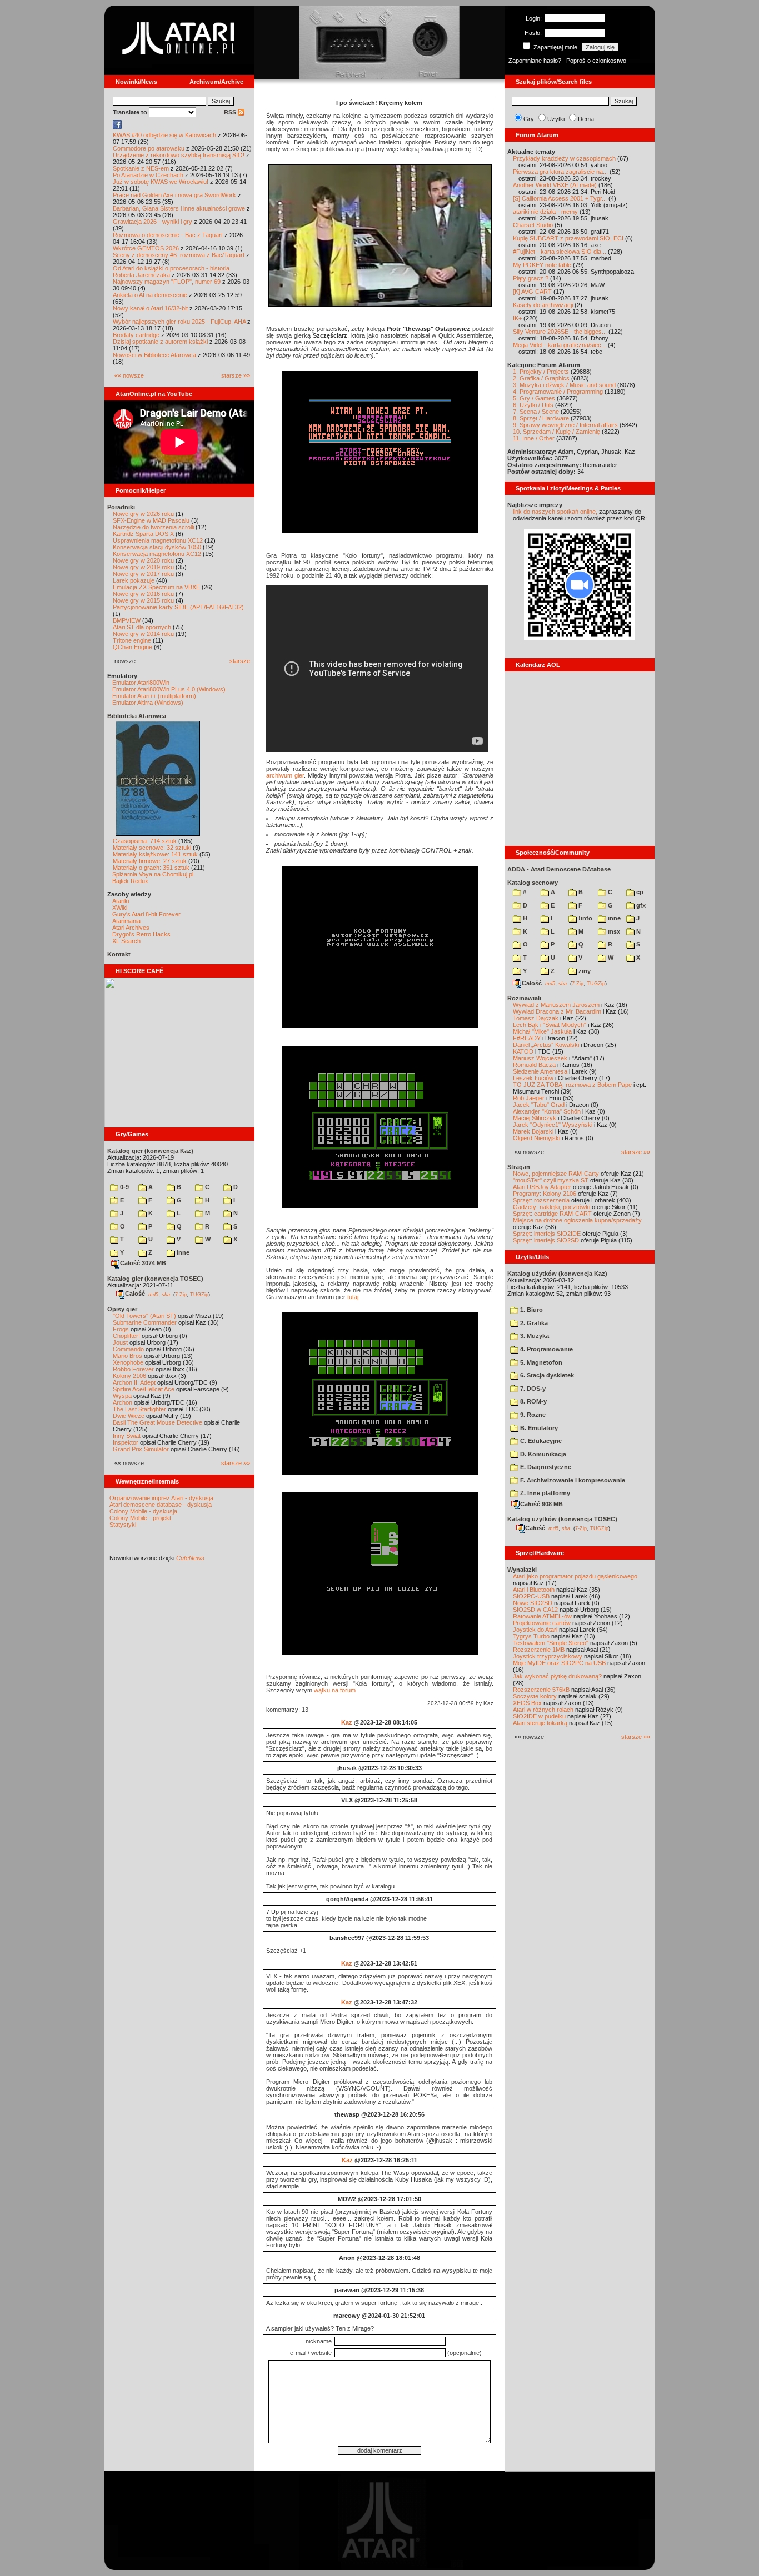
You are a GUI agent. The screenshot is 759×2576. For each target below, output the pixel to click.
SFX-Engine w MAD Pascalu (151, 520)
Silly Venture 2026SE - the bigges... (560, 332)
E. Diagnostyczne (545, 1467)
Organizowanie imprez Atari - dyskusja (161, 1498)
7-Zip (181, 1294)
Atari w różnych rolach (543, 1710)
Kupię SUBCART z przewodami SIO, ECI (568, 238)
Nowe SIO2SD (533, 1603)
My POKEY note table (542, 265)
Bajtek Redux (130, 881)
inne (182, 1252)
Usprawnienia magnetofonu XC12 (158, 540)
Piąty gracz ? (531, 278)
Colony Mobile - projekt (140, 1518)
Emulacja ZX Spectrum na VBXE (156, 587)
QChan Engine (133, 647)
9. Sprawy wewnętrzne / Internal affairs (565, 425)
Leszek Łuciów (533, 1078)
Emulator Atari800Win (141, 683)
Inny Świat (127, 1436)
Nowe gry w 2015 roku (143, 600)
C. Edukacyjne (540, 1441)
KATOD (523, 1051)
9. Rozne (532, 1415)
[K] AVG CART (532, 292)
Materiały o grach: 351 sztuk (151, 868)
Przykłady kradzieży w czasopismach (564, 158)
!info (585, 918)
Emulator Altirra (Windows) (148, 703)
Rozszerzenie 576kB (541, 1690)
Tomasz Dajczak (536, 1018)
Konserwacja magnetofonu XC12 (157, 554)
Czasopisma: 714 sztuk (145, 841)
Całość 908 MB (541, 1504)
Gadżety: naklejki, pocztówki (551, 1207)
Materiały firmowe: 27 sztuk (150, 861)
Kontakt (119, 954)
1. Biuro (531, 1310)
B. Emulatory (538, 1428)
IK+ (517, 318)
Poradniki (121, 507)
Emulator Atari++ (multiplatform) (154, 696)
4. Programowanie (546, 1349)
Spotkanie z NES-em (141, 168)
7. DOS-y (532, 1389)
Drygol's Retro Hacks (141, 934)
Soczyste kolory (535, 1696)
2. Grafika (533, 1323)
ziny (584, 971)
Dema (586, 119)
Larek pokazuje (134, 580)
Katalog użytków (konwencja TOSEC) (562, 1519)
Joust (120, 1342)
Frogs (121, 1329)
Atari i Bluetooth (534, 1590)
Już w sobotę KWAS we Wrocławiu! (161, 182)
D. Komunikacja (542, 1454)
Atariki (121, 901)
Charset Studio (533, 225)
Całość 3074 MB (143, 1263)
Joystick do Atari (535, 1630)
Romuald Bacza (534, 1065)
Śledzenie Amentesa (540, 1071)
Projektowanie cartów (542, 1623)
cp (639, 892)
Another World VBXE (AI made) (555, 185)
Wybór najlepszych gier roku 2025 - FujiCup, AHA (179, 322)
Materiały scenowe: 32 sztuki (152, 848)
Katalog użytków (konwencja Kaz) (557, 1274)
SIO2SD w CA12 (535, 1610)
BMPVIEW (127, 620)
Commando (128, 1349)
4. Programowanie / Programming (558, 392)
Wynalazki (522, 1570)
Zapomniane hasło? (535, 61)
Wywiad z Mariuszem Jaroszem (556, 1005)
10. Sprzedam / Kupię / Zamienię (556, 432)
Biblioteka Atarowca (137, 716)
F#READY (527, 1038)
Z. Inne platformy (544, 1493)
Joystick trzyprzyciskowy (548, 1656)
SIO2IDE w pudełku (539, 1716)
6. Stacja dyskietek (546, 1375)
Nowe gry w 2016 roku (143, 594)
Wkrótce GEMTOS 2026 (146, 248)
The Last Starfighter (139, 1409)
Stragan (519, 1167)
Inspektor (126, 1442)
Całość (135, 1294)
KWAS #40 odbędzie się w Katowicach (164, 135)
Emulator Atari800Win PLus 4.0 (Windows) (169, 689)
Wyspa (122, 1396)
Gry (529, 119)
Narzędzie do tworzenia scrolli (153, 527)
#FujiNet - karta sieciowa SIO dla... (560, 252)
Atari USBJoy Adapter (542, 1187)
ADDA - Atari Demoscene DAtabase (559, 869)
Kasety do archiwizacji (543, 305)
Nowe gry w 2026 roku (143, 514)
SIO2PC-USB (531, 1596)
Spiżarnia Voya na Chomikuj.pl (153, 874)
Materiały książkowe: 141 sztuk (155, 854)
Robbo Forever (133, 1369)
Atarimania (126, 921)
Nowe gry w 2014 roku (143, 634)
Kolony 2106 (129, 1376)
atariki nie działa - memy (545, 212)
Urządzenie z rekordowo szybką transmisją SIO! (179, 155)
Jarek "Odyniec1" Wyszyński (553, 1125)
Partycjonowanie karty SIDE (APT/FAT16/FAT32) (178, 607)
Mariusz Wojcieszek (540, 1058)
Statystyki (123, 1525)
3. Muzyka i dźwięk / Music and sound (564, 385)
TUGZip (199, 1294)
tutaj (353, 1297)
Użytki (556, 119)
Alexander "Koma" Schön (547, 1111)
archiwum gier (285, 775)
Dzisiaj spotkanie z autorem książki (160, 342)
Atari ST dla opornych (142, 627)
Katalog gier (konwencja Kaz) (150, 1151)
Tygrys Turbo (531, 1636)
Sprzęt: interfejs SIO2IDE (547, 1234)
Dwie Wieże (129, 1416)
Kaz (347, 1722)
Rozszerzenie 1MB (539, 1650)
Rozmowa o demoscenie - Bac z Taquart (168, 235)
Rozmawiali (524, 998)
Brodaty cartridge (136, 335)
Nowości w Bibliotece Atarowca (154, 355)
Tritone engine (132, 640)
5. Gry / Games (534, 398)
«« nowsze (129, 375)
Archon (123, 1402)
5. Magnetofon (540, 1362)
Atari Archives (131, 928)
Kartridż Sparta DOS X (143, 534)
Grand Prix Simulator (141, 1449)
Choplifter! (126, 1336)
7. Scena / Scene (536, 412)
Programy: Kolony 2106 (545, 1194)
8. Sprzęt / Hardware (541, 418)
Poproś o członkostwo (596, 61)
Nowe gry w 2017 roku (143, 574)
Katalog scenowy (533, 883)
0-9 (124, 1187)
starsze (240, 661)
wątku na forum (335, 1690)
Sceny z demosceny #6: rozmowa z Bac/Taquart (179, 255)
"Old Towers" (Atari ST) (144, 1316)
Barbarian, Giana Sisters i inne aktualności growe (179, 208)
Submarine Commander (145, 1322)
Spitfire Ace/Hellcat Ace (144, 1389)
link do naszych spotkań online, (555, 512)
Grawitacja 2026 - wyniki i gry (153, 222)
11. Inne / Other (534, 438)
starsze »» (236, 375)
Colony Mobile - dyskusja (143, 1511)
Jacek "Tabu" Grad (539, 1105)
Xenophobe (128, 1362)
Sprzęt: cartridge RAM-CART (552, 1214)
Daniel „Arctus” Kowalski (546, 1045)
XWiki (120, 908)
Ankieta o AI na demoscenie (150, 295)
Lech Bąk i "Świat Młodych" (550, 1025)
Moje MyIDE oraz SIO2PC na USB (559, 1663)
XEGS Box (527, 1703)
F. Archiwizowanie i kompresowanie (572, 1480)
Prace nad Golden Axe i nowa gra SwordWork (174, 195)
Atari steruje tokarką (540, 1723)
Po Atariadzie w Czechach (148, 175)
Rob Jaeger (529, 1098)
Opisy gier (122, 1309)
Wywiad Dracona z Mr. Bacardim (557, 1011)
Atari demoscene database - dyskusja (161, 1505)
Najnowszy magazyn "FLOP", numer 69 (167, 282)
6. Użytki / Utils (533, 405)
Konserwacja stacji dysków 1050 (157, 547)
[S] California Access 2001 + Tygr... (560, 198)
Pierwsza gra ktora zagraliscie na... (560, 172)
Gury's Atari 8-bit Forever (146, 914)
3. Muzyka (534, 1336)
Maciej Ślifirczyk (535, 1118)
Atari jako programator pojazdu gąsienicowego (575, 1576)
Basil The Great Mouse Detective (158, 1422)
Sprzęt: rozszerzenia (541, 1200)
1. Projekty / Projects (541, 372)
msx (613, 931)
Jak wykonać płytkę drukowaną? (557, 1676)
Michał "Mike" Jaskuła (542, 1031)
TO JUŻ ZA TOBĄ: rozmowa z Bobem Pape (572, 1085)
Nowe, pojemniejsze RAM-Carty (556, 1174)
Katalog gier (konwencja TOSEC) (155, 1279)
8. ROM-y (533, 1401)
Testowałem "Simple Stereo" (551, 1643)
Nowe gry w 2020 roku (143, 560)
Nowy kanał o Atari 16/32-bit (150, 308)
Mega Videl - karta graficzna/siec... (560, 345)
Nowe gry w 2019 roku (143, 567)
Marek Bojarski (533, 1131)
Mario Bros (128, 1356)
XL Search (126, 941)
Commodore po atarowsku (149, 148)
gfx (640, 905)
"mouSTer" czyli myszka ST (551, 1180)
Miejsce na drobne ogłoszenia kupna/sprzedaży (577, 1220)
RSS (231, 112)
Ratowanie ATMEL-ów (542, 1616)
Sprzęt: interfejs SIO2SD (546, 1240)
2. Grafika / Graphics (541, 378)
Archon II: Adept (135, 1382)
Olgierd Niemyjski (536, 1138)
